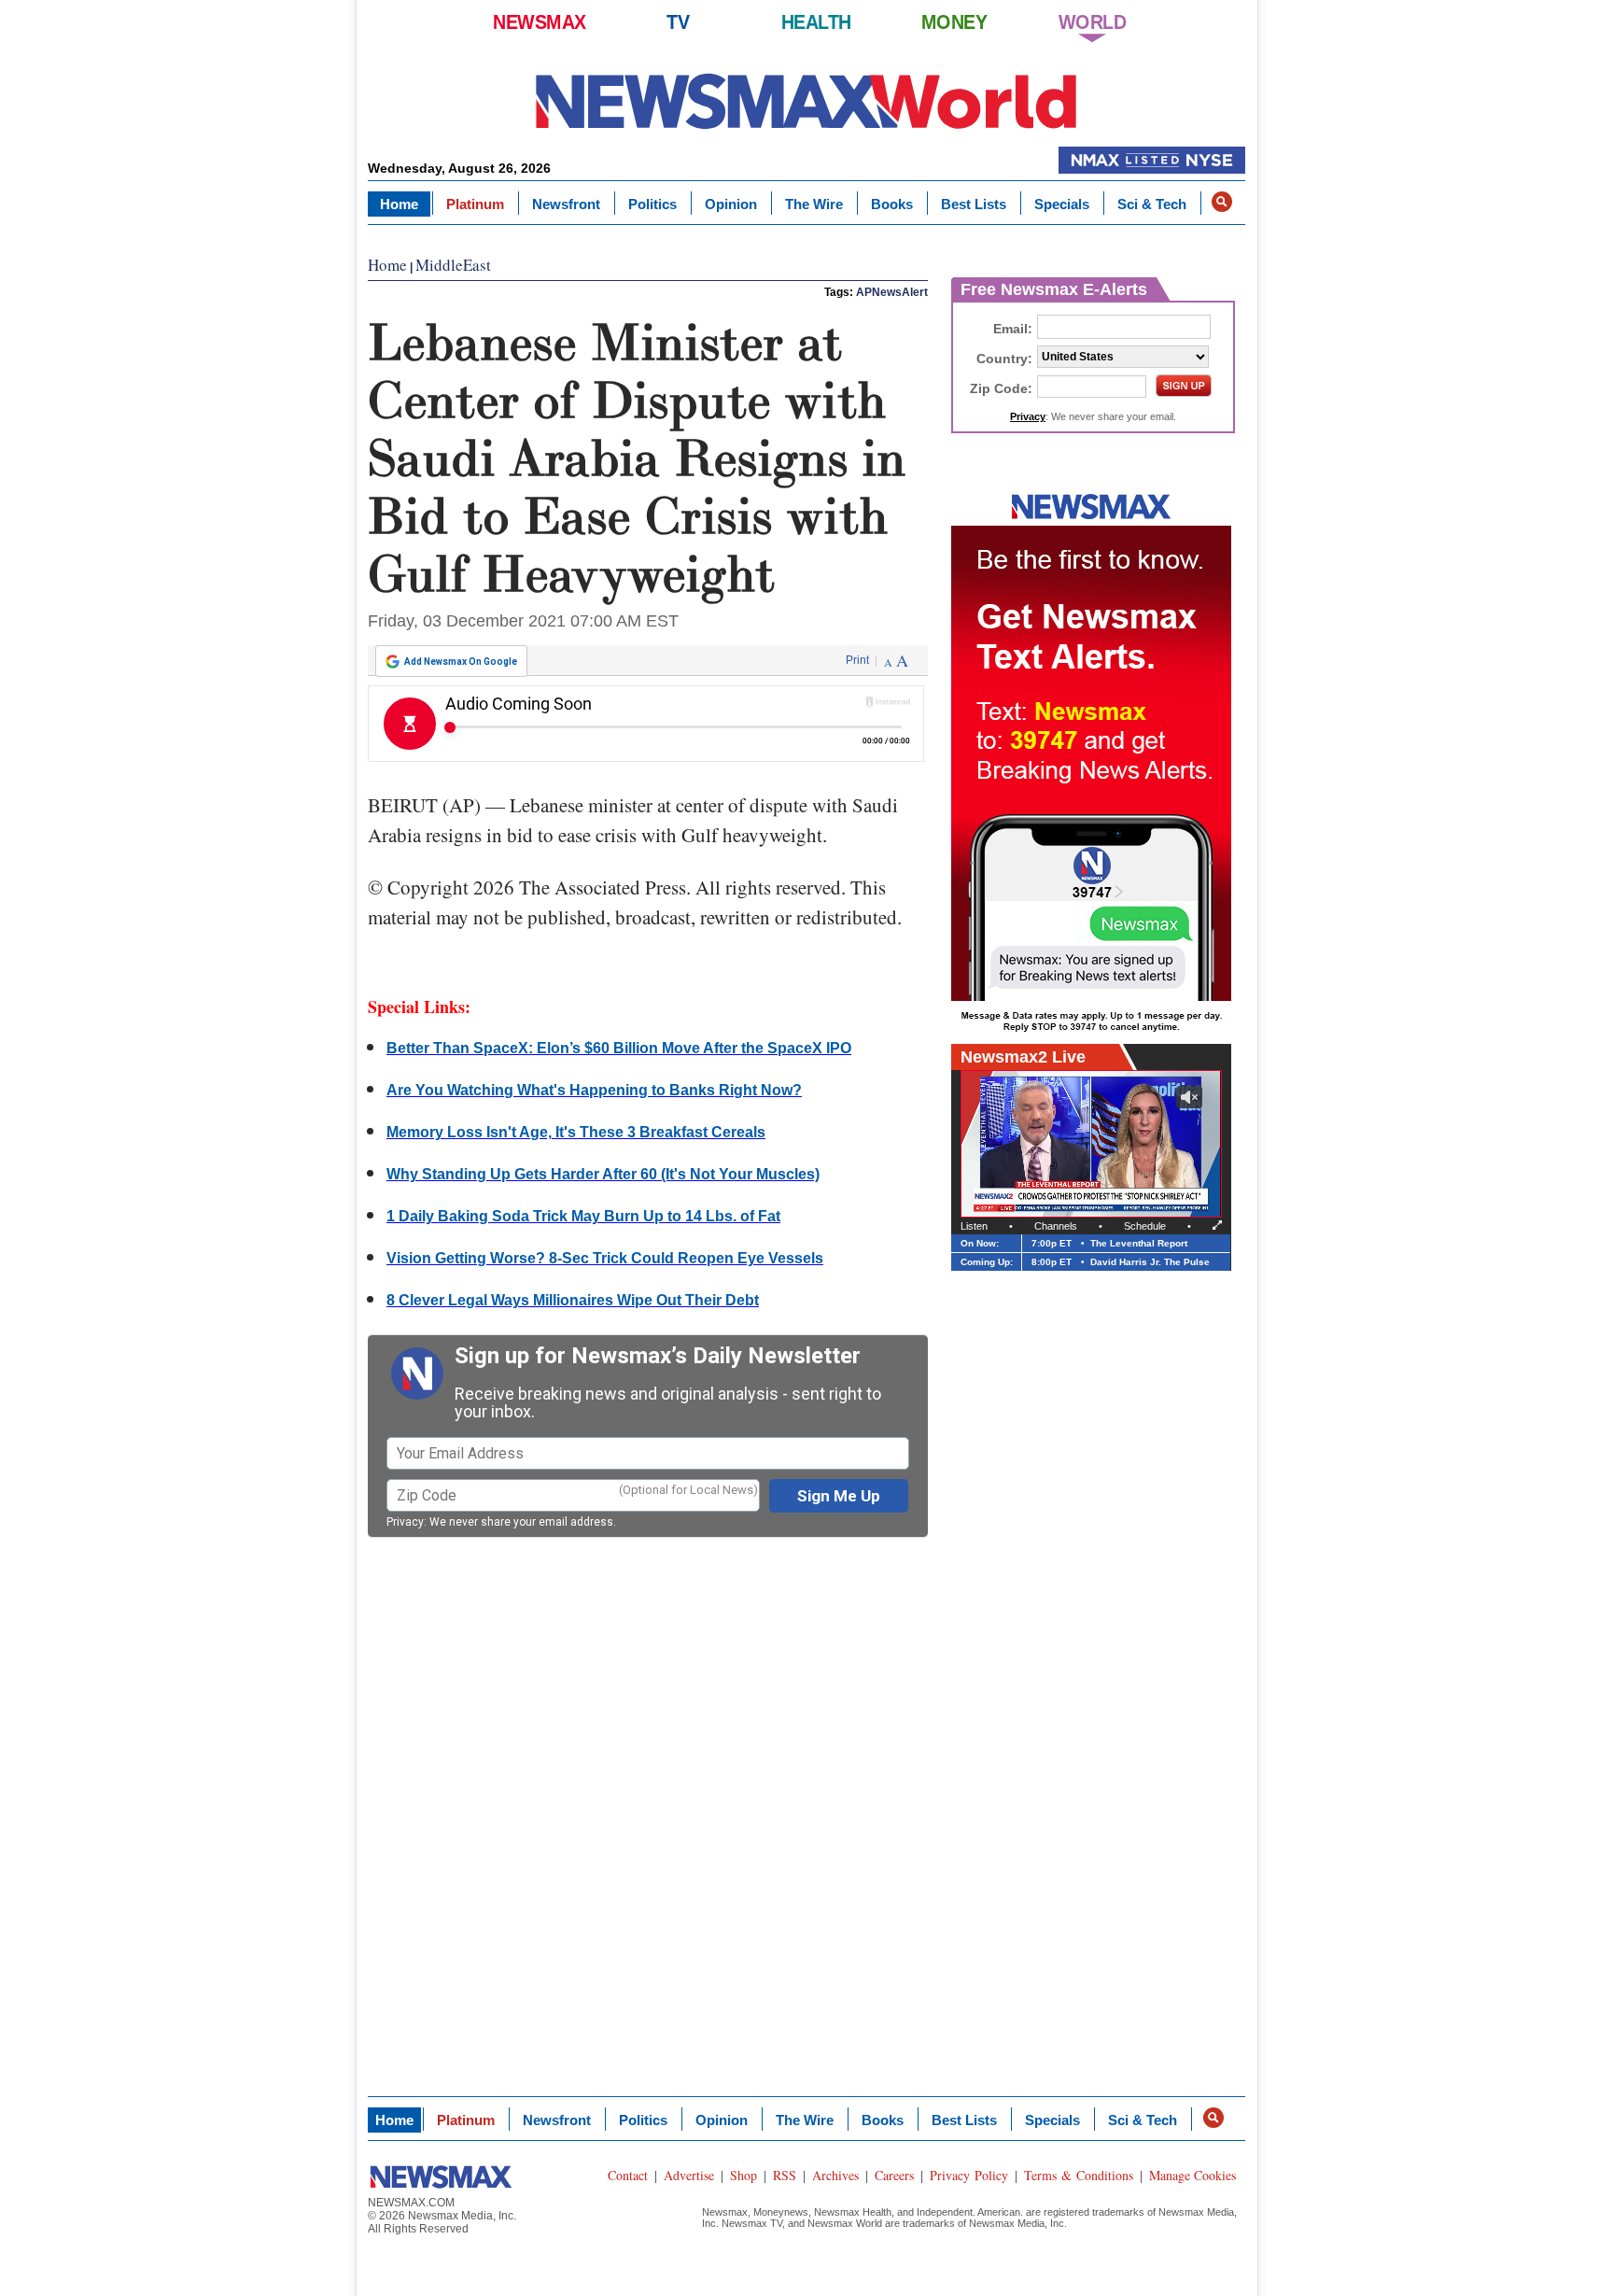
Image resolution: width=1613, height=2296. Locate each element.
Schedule (1145, 1226)
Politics (652, 204)
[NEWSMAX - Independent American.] (806, 100)
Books (892, 204)
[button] (1222, 202)
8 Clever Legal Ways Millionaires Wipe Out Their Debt (573, 1300)
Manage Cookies (1192, 2175)
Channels (1056, 1226)
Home (399, 204)
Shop (743, 2175)
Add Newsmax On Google (461, 662)
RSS (785, 2175)
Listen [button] (974, 1226)
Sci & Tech (1152, 204)
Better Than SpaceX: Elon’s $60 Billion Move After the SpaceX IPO (619, 1048)
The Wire (814, 204)
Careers (894, 2175)
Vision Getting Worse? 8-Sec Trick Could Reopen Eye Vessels (605, 1258)
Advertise (689, 2175)
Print (857, 660)
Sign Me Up (839, 1496)
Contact (628, 2175)
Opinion (731, 204)
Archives (835, 2175)
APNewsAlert (892, 292)
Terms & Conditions (1079, 2175)
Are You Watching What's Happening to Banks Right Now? (594, 1090)
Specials (1062, 204)
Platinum (475, 204)
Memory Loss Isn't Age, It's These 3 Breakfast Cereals (576, 1132)
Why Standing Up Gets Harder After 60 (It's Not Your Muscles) (603, 1174)
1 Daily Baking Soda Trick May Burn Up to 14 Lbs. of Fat (583, 1216)
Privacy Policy (969, 2175)
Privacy (405, 1522)
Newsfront (566, 204)
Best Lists (974, 204)
